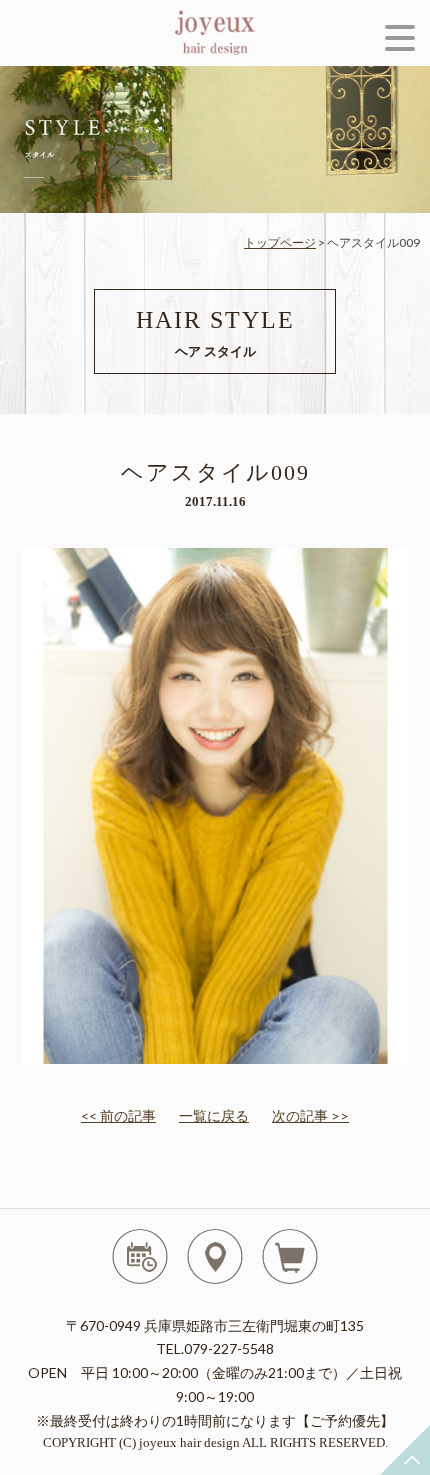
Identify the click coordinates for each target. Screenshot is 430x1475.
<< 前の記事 (118, 1115)
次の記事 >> (310, 1115)
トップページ (280, 242)
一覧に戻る (214, 1115)
